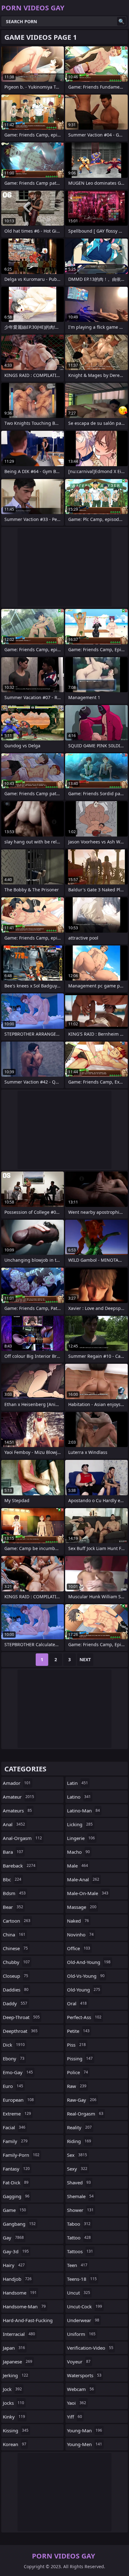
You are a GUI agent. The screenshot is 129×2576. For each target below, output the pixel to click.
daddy (15, 2003)
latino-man (83, 1811)
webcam (80, 2389)
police (77, 2072)
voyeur (79, 2362)
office (79, 1948)
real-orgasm (85, 2114)
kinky (14, 2417)
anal (14, 1824)
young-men (85, 2444)
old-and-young (89, 1962)
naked (78, 1921)
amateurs (17, 1811)
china (14, 1935)
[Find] (121, 21)
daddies (16, 1990)
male (77, 1866)
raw (77, 2086)
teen (77, 2265)
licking (80, 1824)
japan (14, 2348)
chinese (15, 1948)
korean (15, 2444)
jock (12, 2389)
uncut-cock (85, 2306)
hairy (14, 2265)
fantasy (16, 2169)
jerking (15, 2375)
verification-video (90, 2348)
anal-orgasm (22, 1838)
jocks (13, 2403)
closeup (15, 1976)
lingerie (81, 1838)
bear (13, 1907)
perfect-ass (84, 2017)
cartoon (17, 1921)
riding (79, 2141)
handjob (17, 2279)
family (15, 2141)
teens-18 (82, 2279)
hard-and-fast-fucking (28, 2322)
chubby (16, 1962)
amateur (18, 1797)
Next (85, 1659)
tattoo (79, 2238)
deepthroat (20, 2031)
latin (77, 1783)
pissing (80, 2058)
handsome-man (24, 2306)
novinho (80, 1935)
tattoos (80, 2251)
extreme (17, 2114)
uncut (79, 2293)
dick (14, 2045)
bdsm (14, 1893)
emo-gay (18, 2072)
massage (82, 1907)
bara (13, 1852)
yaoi (77, 2403)
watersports (84, 2375)
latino (79, 1797)
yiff (75, 2417)
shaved (79, 2182)
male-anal (83, 1879)
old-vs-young (86, 1976)
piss (76, 2045)
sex (77, 2155)
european (18, 2100)
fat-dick (16, 2182)
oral (77, 2003)
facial (14, 2127)
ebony (14, 2058)
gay (13, 2238)
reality (79, 2127)
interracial (19, 2334)
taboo (79, 2224)
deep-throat (21, 2017)
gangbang (19, 2224)
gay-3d (16, 2251)
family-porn (21, 2155)
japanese (18, 2362)
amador (17, 1783)
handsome (20, 2293)
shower (80, 2210)
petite (78, 2031)
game (14, 2210)
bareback (19, 1866)
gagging (16, 2196)
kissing (16, 2430)
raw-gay (82, 2100)
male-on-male (88, 1893)
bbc (12, 1879)
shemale (80, 2196)
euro (13, 2086)
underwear (83, 2320)
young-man (85, 2430)
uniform (81, 2334)
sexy (77, 2169)
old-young (84, 1990)
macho (78, 1852)
